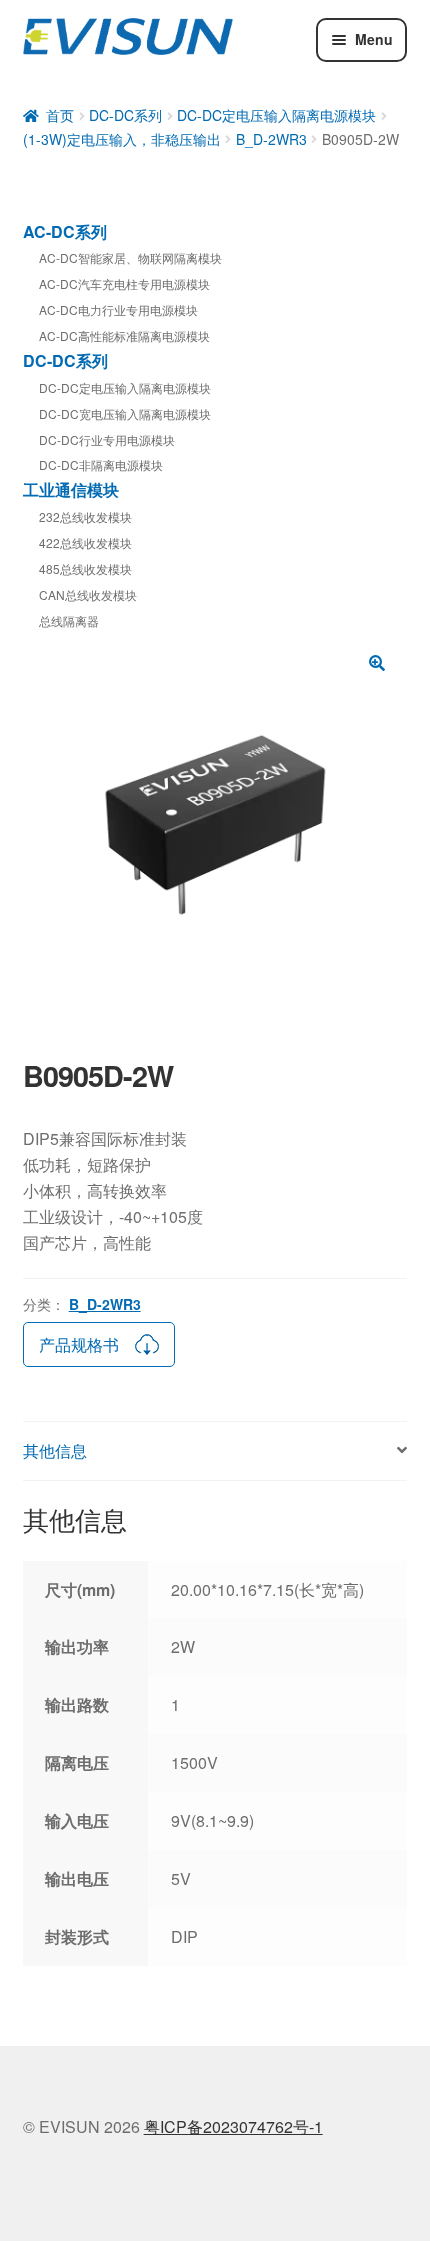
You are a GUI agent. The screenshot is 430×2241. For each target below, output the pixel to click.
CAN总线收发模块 (88, 594)
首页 (60, 115)
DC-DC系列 (125, 115)
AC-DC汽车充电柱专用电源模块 (124, 283)
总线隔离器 (69, 620)
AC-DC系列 (65, 231)
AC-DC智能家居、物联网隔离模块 (130, 257)
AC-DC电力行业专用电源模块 (118, 309)
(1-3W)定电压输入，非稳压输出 (122, 139)
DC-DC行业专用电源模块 (107, 439)
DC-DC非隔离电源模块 (101, 464)
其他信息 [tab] (55, 1450)
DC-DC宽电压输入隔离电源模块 (125, 413)
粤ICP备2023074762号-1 (233, 2126)
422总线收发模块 (85, 542)
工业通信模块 (71, 489)
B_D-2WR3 (271, 139)
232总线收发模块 (85, 516)
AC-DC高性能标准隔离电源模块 (124, 335)
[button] (377, 663)
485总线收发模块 (85, 568)
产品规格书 (79, 1344)
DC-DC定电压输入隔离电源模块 (276, 115)
